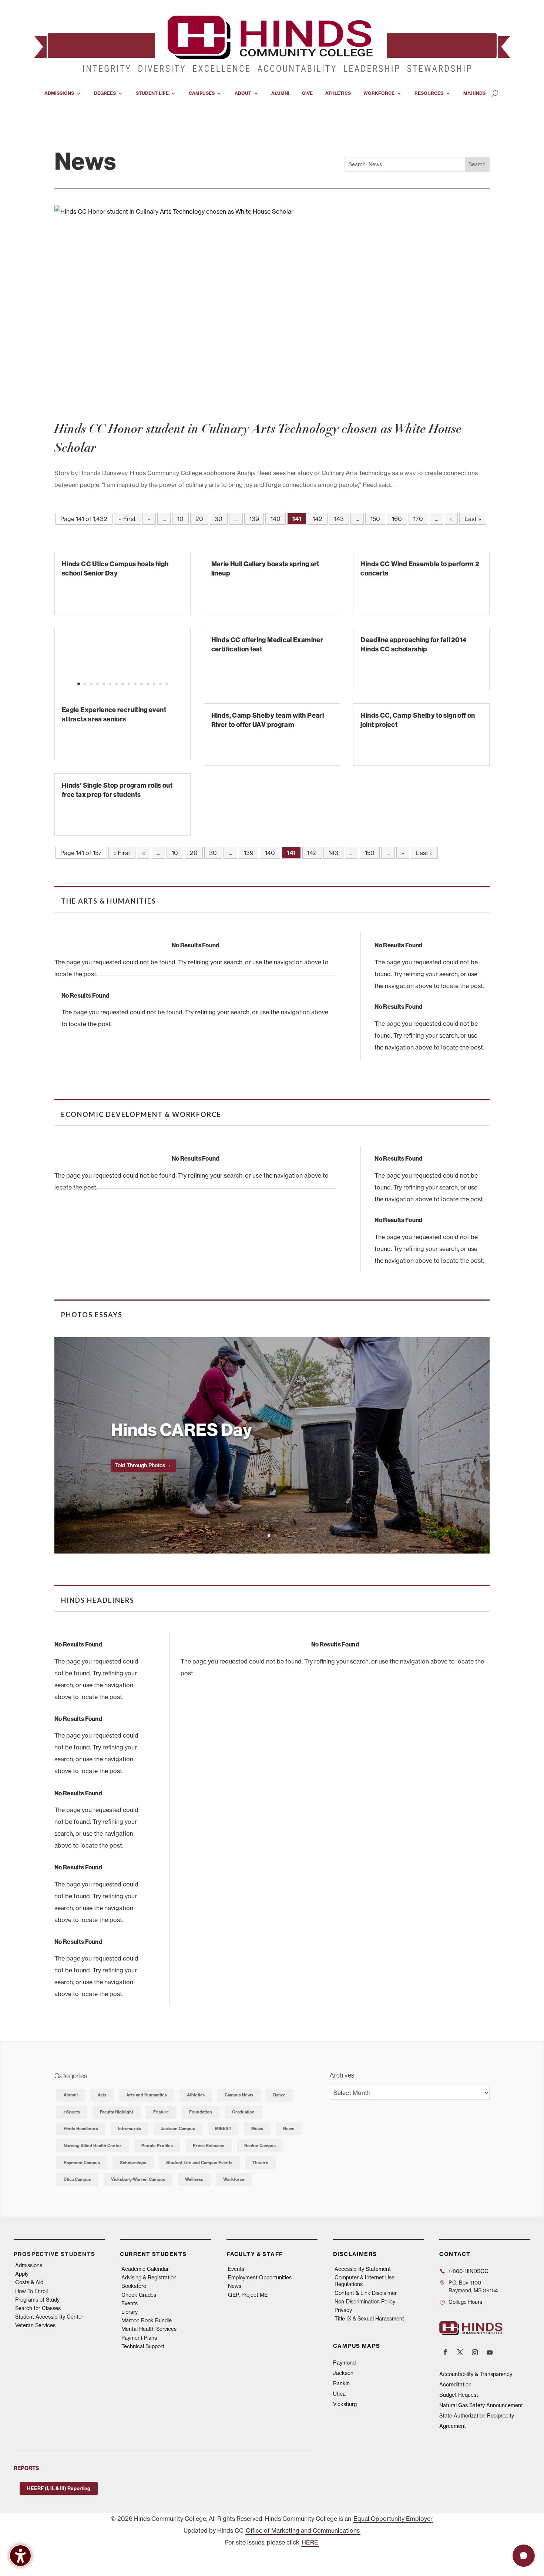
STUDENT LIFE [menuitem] (152, 93)
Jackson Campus (178, 2129)
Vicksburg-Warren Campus (138, 2179)
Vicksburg (345, 2404)
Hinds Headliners (81, 2129)
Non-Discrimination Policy (365, 2302)
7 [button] (116, 684)
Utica (339, 2394)
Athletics (196, 2095)
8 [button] (123, 684)
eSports (72, 2112)
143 (339, 519)
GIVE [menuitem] (307, 93)
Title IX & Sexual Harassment (369, 2319)
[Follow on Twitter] (460, 2352)
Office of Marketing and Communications (303, 2530)
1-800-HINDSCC (469, 2271)
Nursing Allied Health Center (93, 2146)
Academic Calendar (145, 2269)
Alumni (71, 2095)
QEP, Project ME (248, 2295)
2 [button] (85, 684)
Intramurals (130, 2129)
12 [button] (148, 684)
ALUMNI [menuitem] (280, 93)
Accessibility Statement (363, 2269)
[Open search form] (495, 93)
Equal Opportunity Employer (393, 2519)
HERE (310, 2542)
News (289, 2129)
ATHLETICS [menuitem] (338, 93)
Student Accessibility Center (49, 2317)
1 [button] (79, 684)
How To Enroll (31, 2291)
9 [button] (129, 684)
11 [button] (142, 684)
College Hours (465, 2302)
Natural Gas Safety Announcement (481, 2405)
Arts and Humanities (147, 2095)
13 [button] (154, 684)
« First (127, 519)
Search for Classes (38, 2308)
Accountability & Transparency (476, 2374)
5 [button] (104, 684)
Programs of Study (37, 2300)
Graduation (243, 2112)
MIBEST (223, 2129)
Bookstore (134, 2286)
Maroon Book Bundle (147, 2320)
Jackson (343, 2373)
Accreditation (455, 2385)
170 (418, 519)
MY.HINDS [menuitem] (474, 93)
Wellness (194, 2179)
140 (276, 519)
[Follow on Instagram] (475, 2352)
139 (254, 519)
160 (397, 519)
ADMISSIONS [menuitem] (59, 93)
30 (219, 519)
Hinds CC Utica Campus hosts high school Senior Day (115, 568)
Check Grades (139, 2295)
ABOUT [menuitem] (243, 93)
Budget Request (459, 2395)
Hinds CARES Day (182, 1429)
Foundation (201, 2112)
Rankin (341, 2383)
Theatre (260, 2163)
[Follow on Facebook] (445, 2352)
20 (199, 519)
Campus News (239, 2095)
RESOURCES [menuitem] (429, 93)
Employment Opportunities (260, 2278)
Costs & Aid (29, 2282)
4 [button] (98, 684)
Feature (161, 2112)
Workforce (234, 2179)
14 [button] (160, 684)
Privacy (343, 2310)
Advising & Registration (149, 2278)
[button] (55, 670)
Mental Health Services (149, 2329)
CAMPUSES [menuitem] (202, 93)
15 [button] (167, 684)
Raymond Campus (82, 2163)
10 (180, 519)
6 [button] (110, 684)
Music (257, 2129)
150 (375, 519)
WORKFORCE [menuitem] (379, 93)
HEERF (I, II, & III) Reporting (59, 2488)
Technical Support (143, 2346)
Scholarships (133, 2163)
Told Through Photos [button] (140, 1465)
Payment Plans (139, 2338)
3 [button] (91, 684)
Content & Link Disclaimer (366, 2293)
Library (130, 2312)
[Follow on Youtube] (490, 2352)
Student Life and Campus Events (199, 2163)
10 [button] (135, 684)
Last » (473, 519)
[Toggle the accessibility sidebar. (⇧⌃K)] (20, 2556)
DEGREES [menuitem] (105, 93)
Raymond (344, 2363)
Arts (102, 2095)
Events (130, 2303)
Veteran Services (35, 2325)
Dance (279, 2095)
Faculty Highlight (117, 2112)
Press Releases (209, 2146)
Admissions (29, 2265)
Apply (22, 2274)
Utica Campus (77, 2179)
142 (318, 519)
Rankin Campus (260, 2146)
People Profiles (157, 2146)
